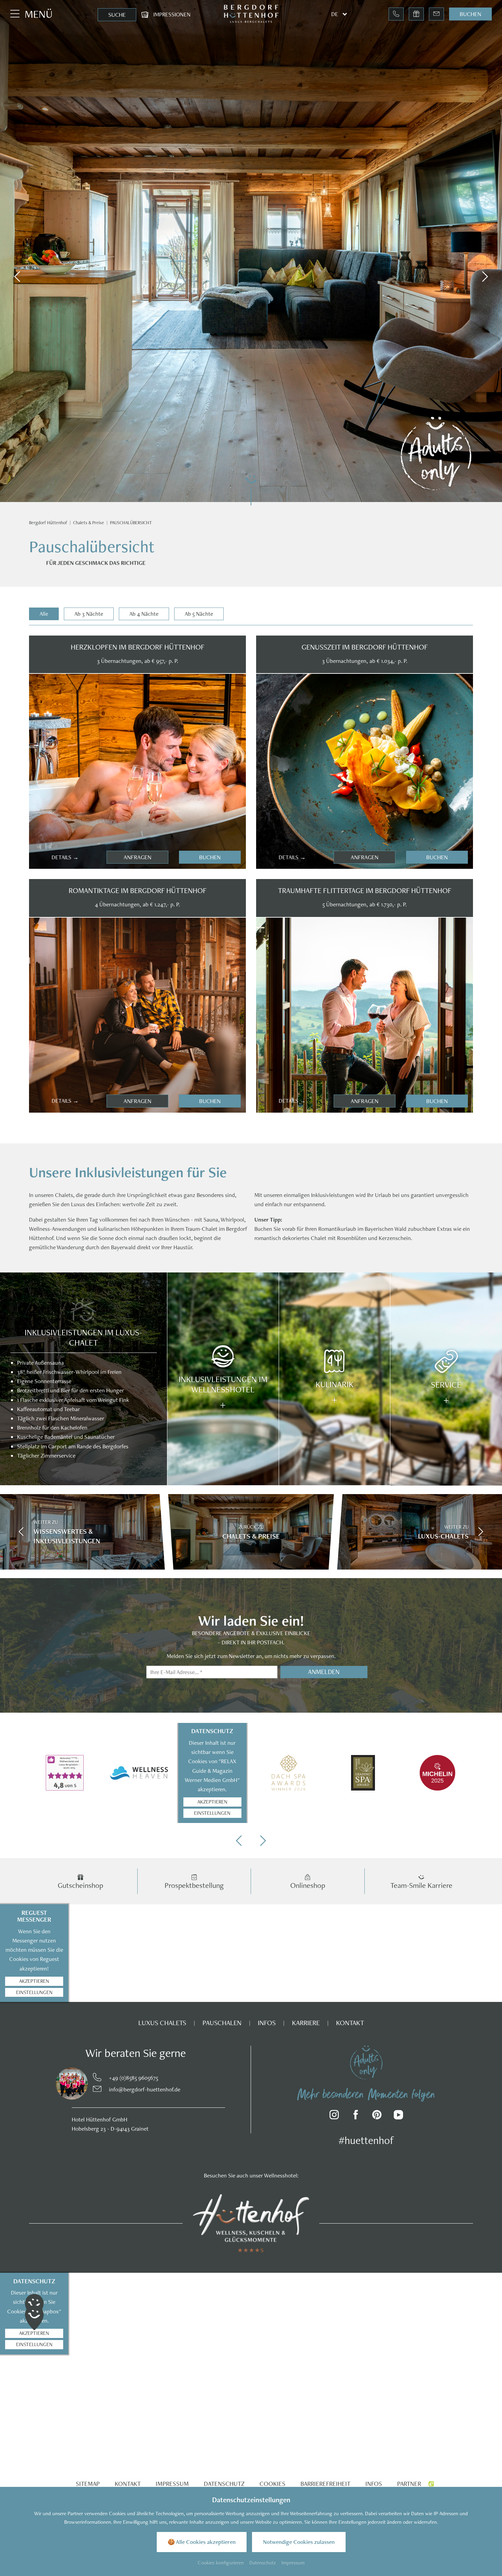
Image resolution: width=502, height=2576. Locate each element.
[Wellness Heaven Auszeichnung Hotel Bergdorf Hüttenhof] (139, 1773)
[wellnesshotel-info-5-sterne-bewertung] (65, 1773)
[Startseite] (48, 523)
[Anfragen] (436, 14)
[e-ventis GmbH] (431, 2484)
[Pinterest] (377, 2116)
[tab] (44, 614)
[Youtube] (398, 2116)
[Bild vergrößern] (61, 2084)
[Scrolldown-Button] (251, 489)
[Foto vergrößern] (137, 771)
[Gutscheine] (416, 14)
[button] (17, 277)
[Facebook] (356, 2116)
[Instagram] (334, 2116)
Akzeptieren (212, 1802)
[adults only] (366, 2062)
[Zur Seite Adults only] (436, 454)
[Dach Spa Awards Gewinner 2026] (288, 1773)
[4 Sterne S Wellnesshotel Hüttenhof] (251, 2223)
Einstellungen (212, 1813)
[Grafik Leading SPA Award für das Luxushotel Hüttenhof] (363, 1773)
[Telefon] (396, 14)
